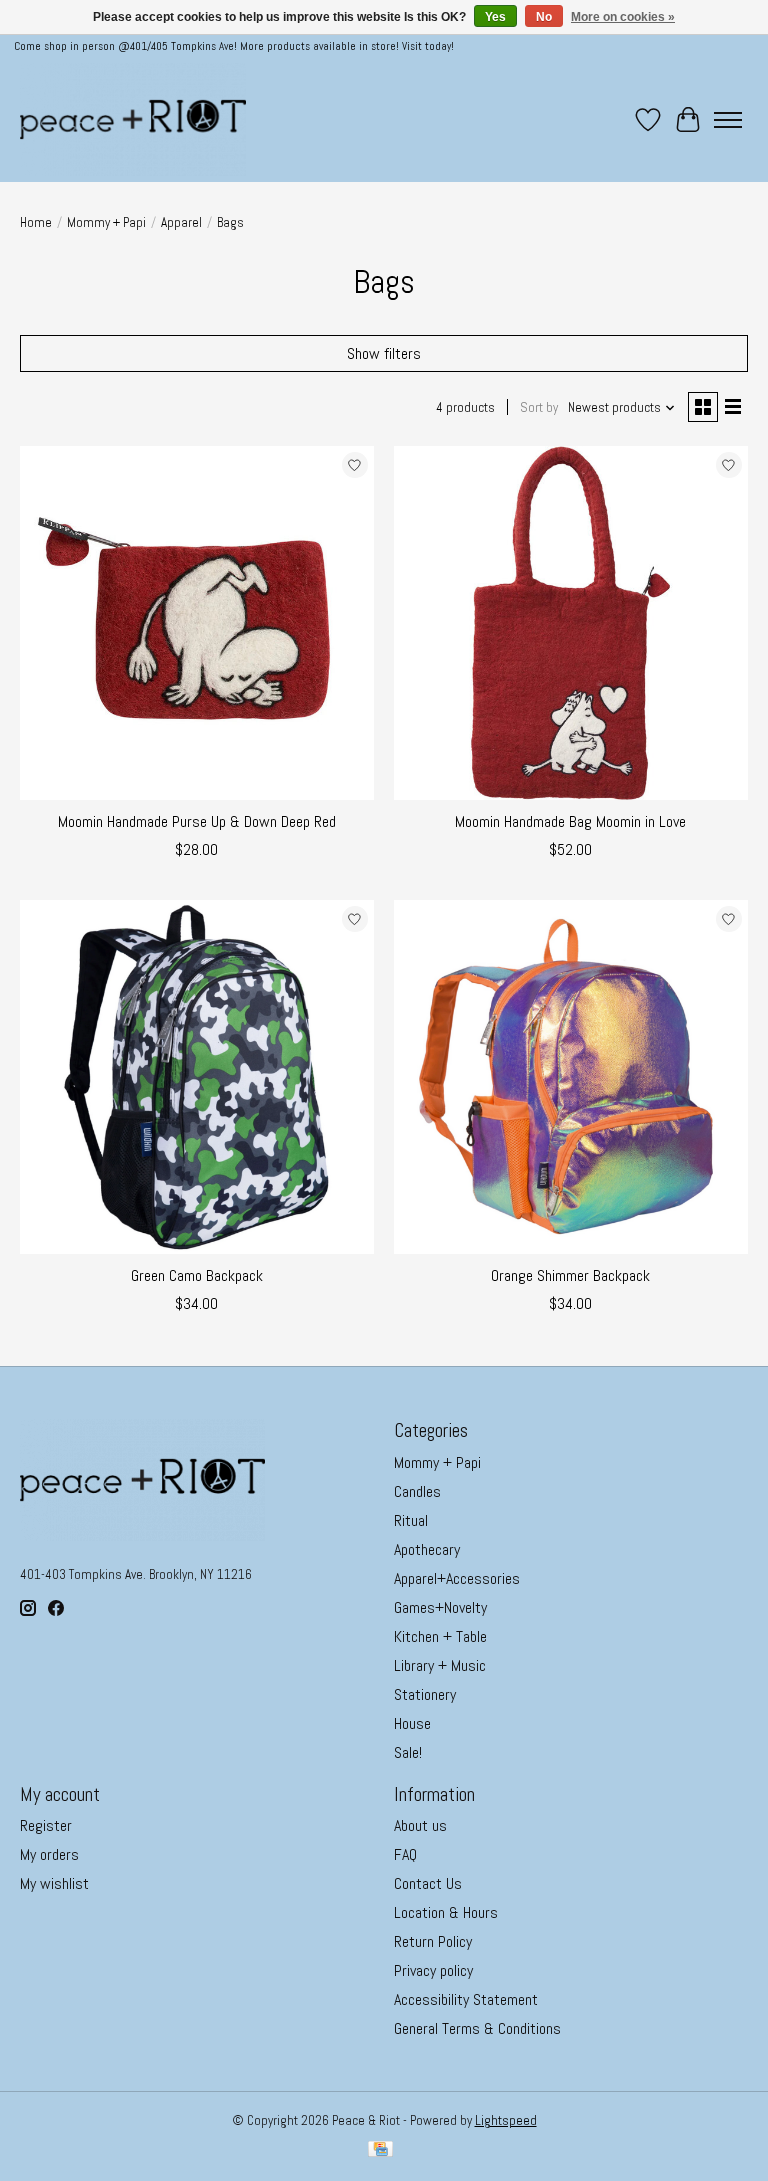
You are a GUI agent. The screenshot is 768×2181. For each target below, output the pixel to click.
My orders (49, 1854)
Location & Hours (446, 1912)
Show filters (384, 353)
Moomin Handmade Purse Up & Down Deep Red (197, 821)
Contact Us (428, 1883)
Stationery (425, 1694)
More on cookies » (623, 17)
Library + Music (440, 1665)
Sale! (408, 1752)
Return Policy (433, 1941)
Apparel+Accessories (457, 1578)
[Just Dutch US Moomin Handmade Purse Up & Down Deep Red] (197, 623)
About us (420, 1825)
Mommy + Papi (106, 222)
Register (46, 1825)
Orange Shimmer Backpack (570, 1275)
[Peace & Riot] (133, 119)
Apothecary (427, 1549)
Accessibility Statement (466, 1999)
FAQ (405, 1854)
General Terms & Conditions (477, 2028)
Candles (417, 1491)
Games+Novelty (440, 1607)
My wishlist (54, 1883)
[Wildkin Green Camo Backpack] (197, 1077)
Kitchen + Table (440, 1636)
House (412, 1723)
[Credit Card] (380, 2151)
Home (36, 222)
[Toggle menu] (728, 120)
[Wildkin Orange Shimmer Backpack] (571, 1077)
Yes (495, 17)
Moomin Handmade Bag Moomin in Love (570, 821)
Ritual (411, 1520)
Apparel (181, 222)
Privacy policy (433, 1970)
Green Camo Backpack (197, 1275)
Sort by (539, 407)
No (544, 17)
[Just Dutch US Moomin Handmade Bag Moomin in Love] (571, 623)
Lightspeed (506, 2120)
